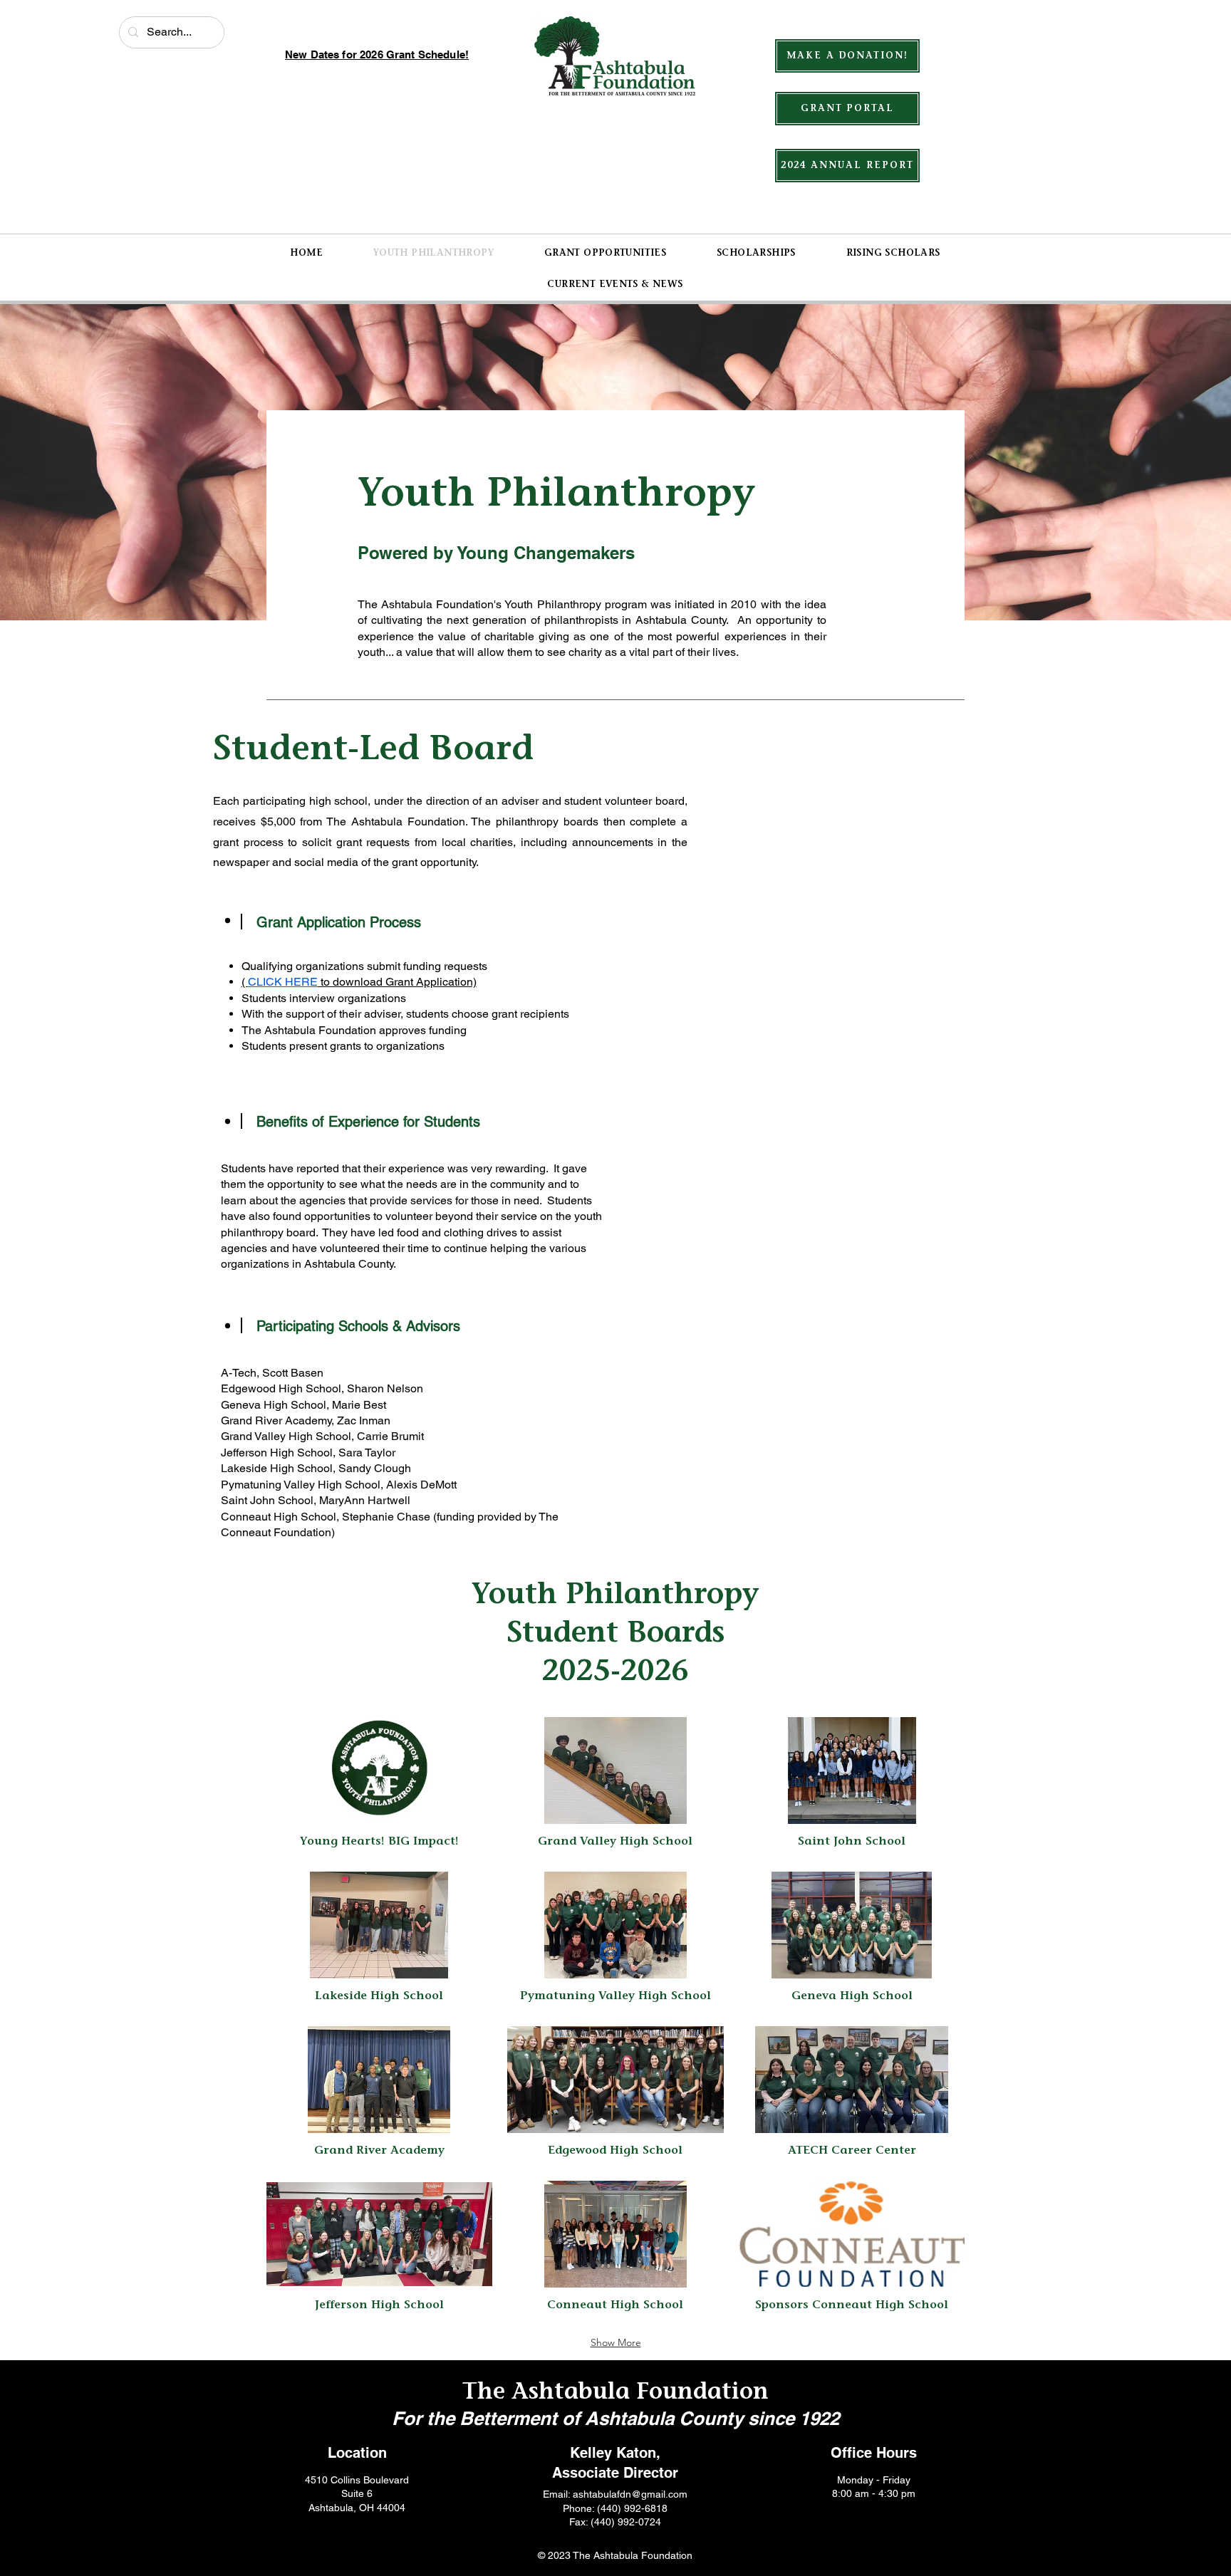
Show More (616, 2342)
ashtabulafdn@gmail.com (630, 2494)
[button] (379, 1789)
